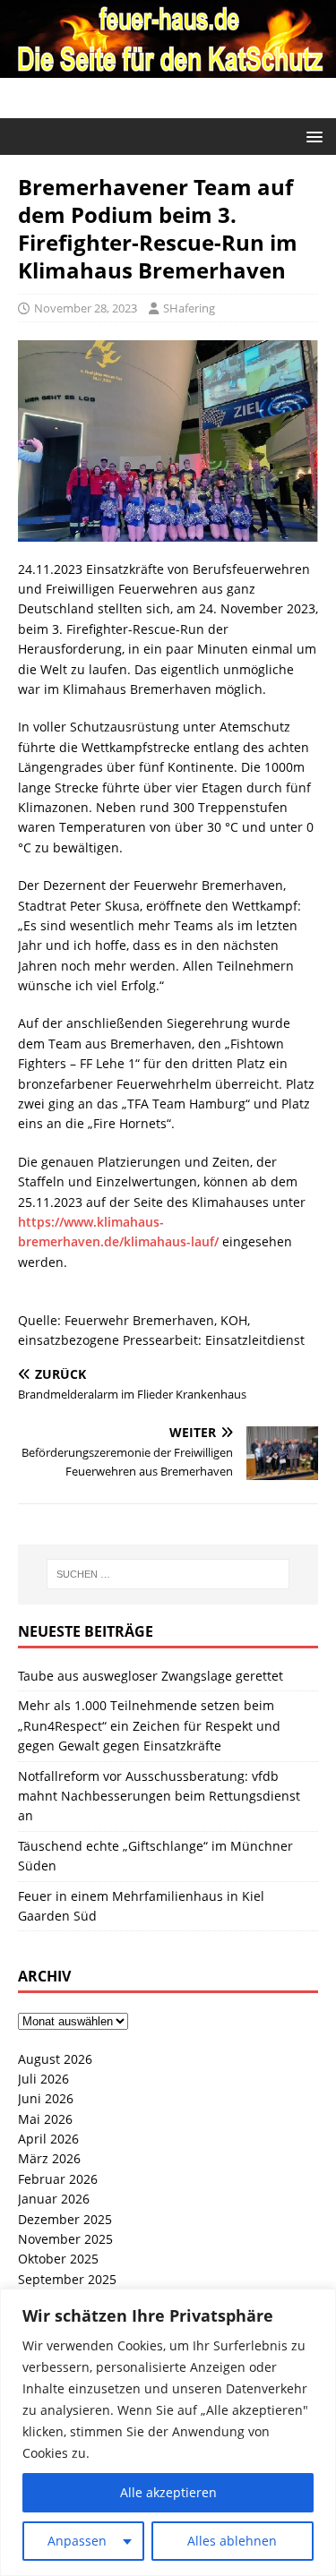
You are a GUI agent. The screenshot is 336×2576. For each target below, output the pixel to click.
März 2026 (49, 2158)
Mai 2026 (45, 2119)
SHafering (189, 308)
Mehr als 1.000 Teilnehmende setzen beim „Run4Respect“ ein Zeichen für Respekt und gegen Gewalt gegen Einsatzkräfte (149, 1725)
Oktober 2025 (58, 2259)
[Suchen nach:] (168, 1574)
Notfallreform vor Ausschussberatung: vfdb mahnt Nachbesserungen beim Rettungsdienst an (159, 1796)
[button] (311, 136)
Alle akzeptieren (168, 2492)
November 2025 (65, 2239)
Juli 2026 (43, 2079)
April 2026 (48, 2139)
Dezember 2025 (65, 2219)
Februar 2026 (58, 2179)
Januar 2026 (54, 2199)
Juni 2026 (46, 2098)
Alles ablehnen (232, 2541)
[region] (168, 2432)
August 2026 (55, 2059)
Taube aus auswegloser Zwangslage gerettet (151, 1676)
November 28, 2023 (86, 308)
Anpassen (77, 2541)
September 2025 (67, 2279)
